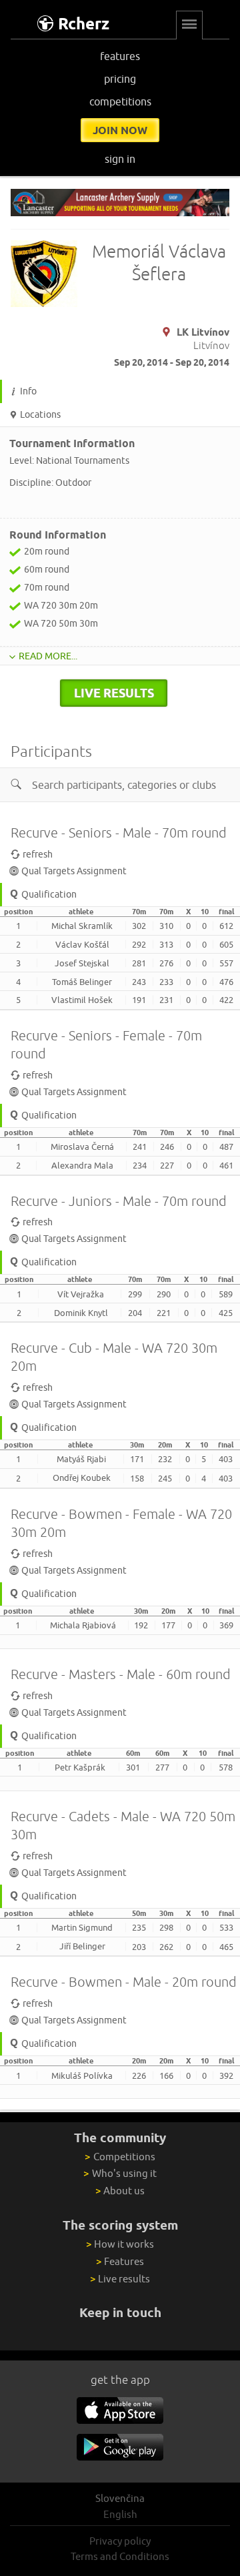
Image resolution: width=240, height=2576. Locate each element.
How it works (120, 2244)
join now (120, 130)
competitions (120, 101)
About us (120, 2191)
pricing (120, 79)
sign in (120, 159)
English (120, 2514)
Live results (120, 2279)
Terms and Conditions (120, 2556)
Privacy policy (120, 2541)
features (120, 56)
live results (114, 693)
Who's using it (120, 2173)
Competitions (120, 2157)
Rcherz (84, 24)
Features (120, 2261)
